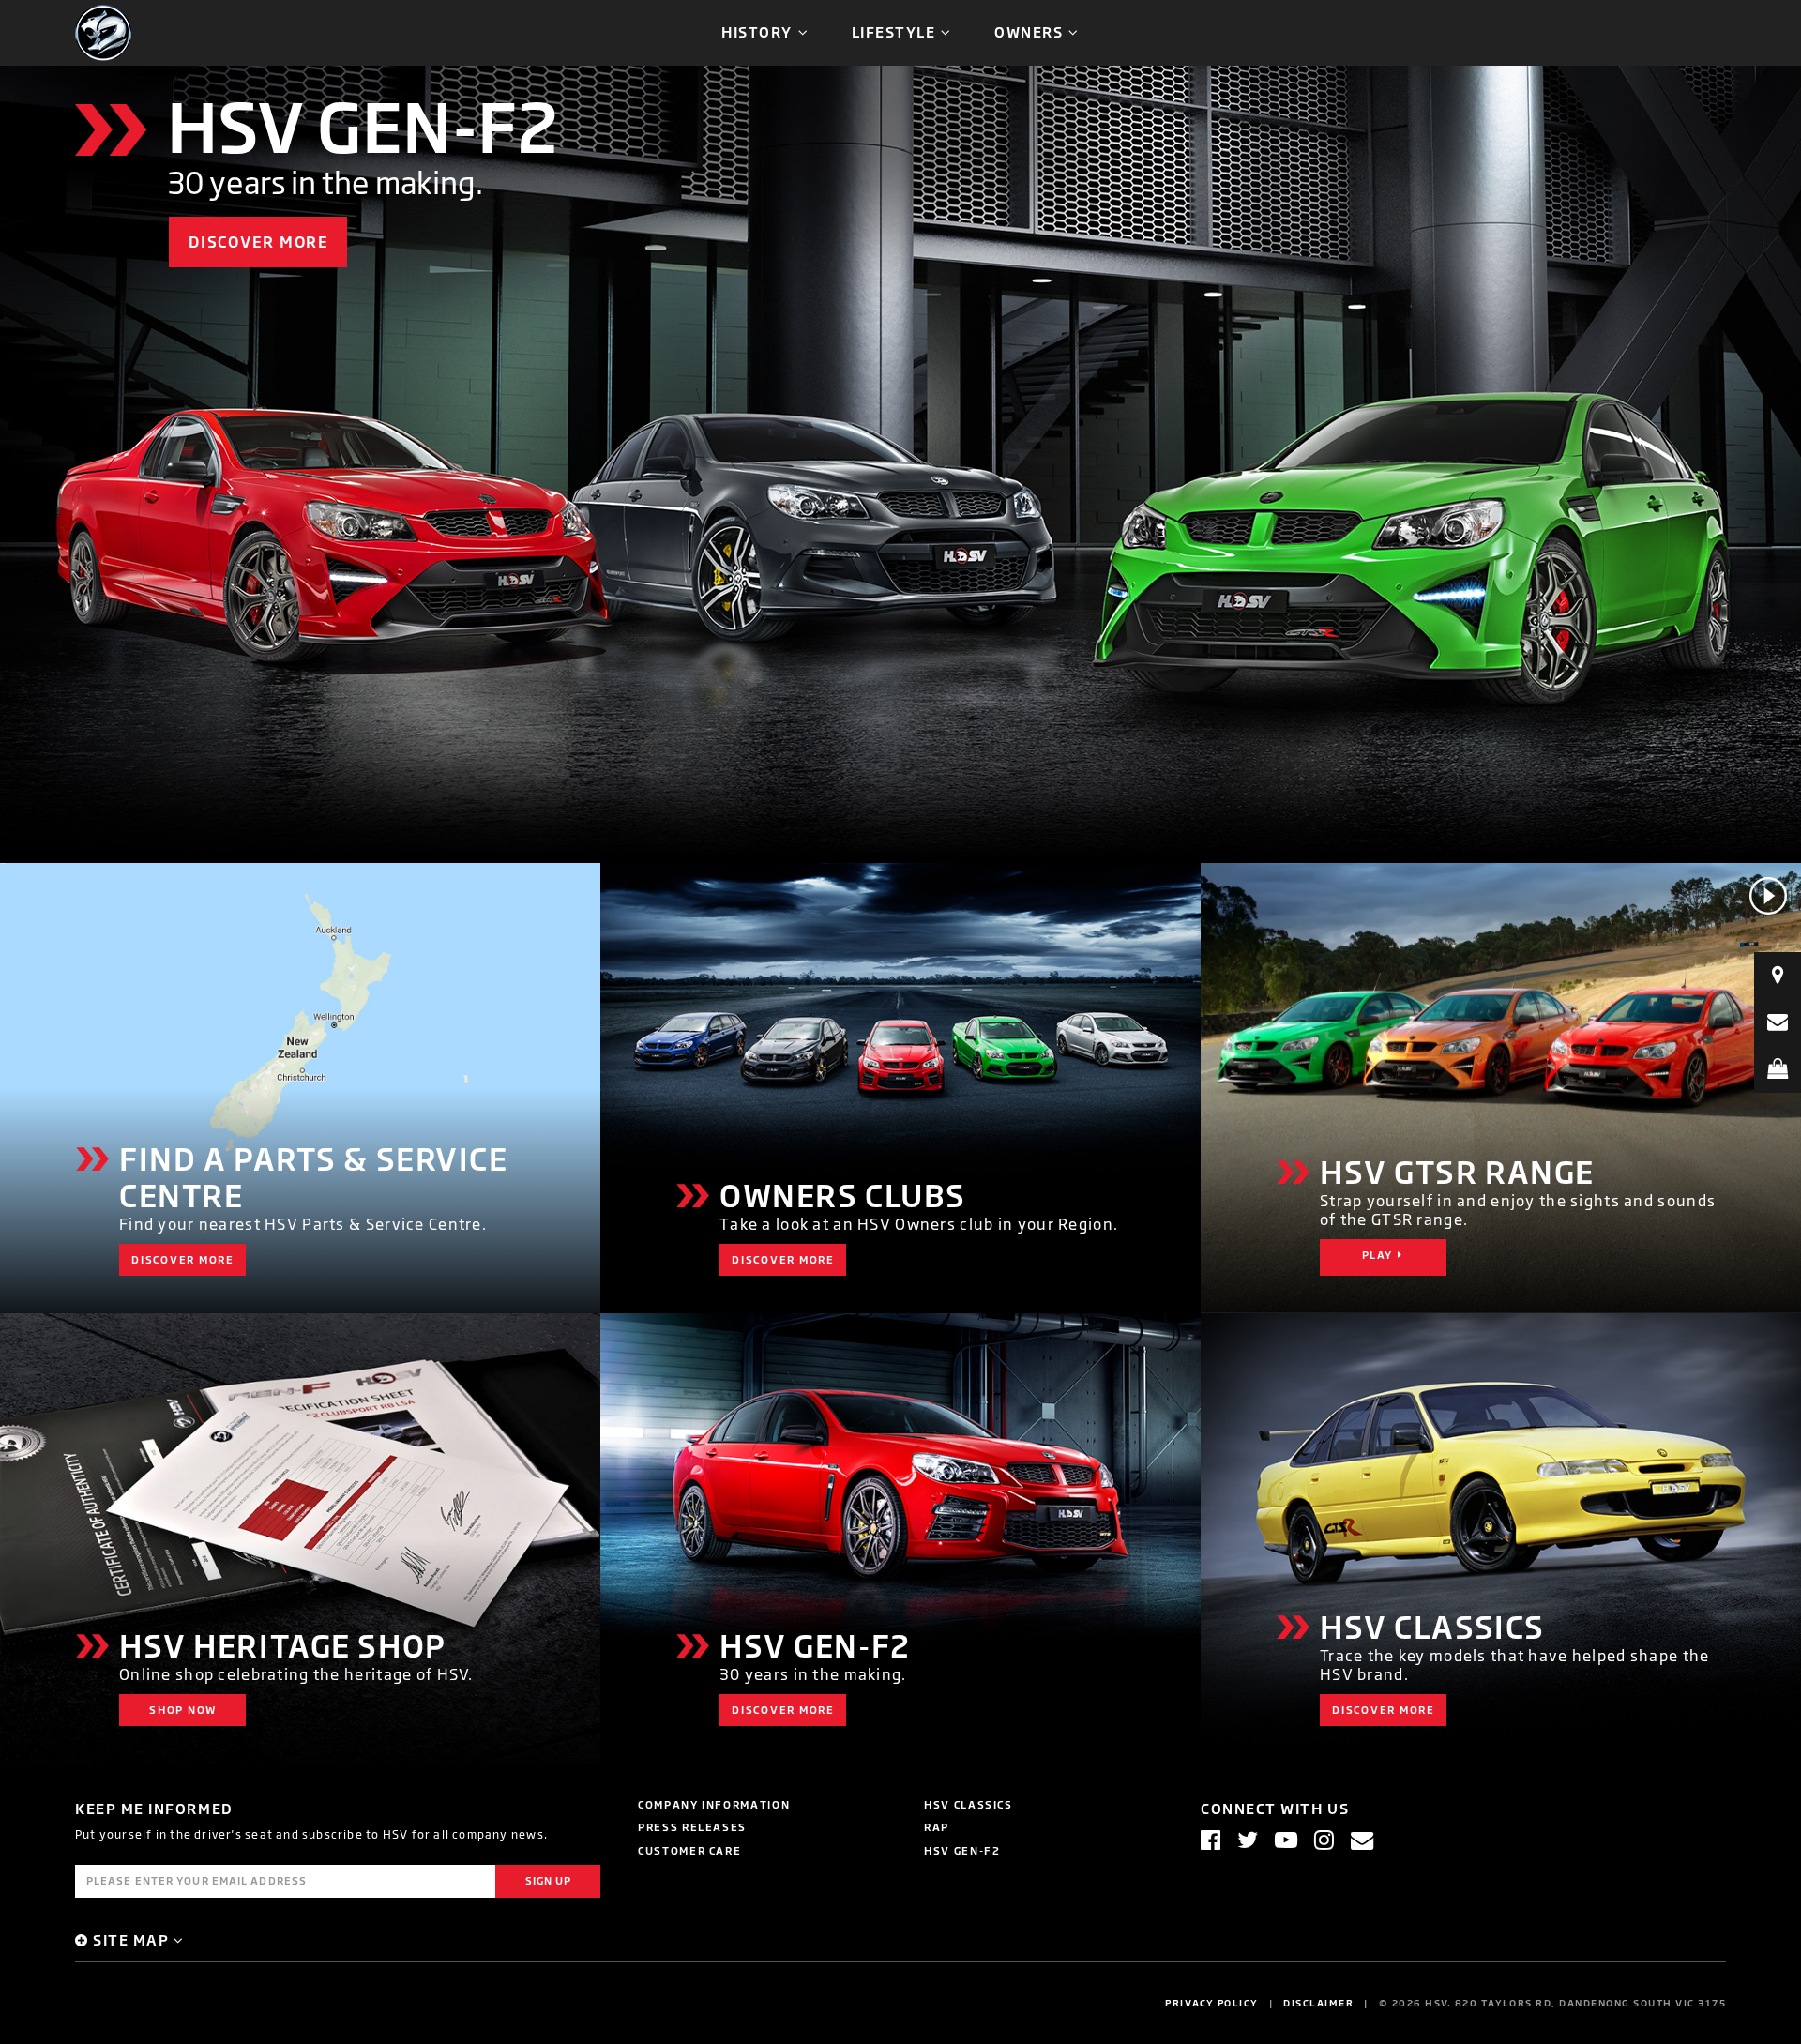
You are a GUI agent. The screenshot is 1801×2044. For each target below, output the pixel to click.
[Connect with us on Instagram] (1324, 1840)
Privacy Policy (1212, 2003)
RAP (937, 1827)
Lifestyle (894, 31)
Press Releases (692, 1827)
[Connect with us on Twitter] (1248, 1840)
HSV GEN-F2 (962, 1850)
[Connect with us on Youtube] (1286, 1840)
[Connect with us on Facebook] (1211, 1840)
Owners (1029, 31)
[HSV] (103, 31)
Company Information (714, 1804)
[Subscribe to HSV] (1362, 1840)
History (757, 31)
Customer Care (689, 1850)
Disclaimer (1318, 2003)
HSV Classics (969, 1804)
